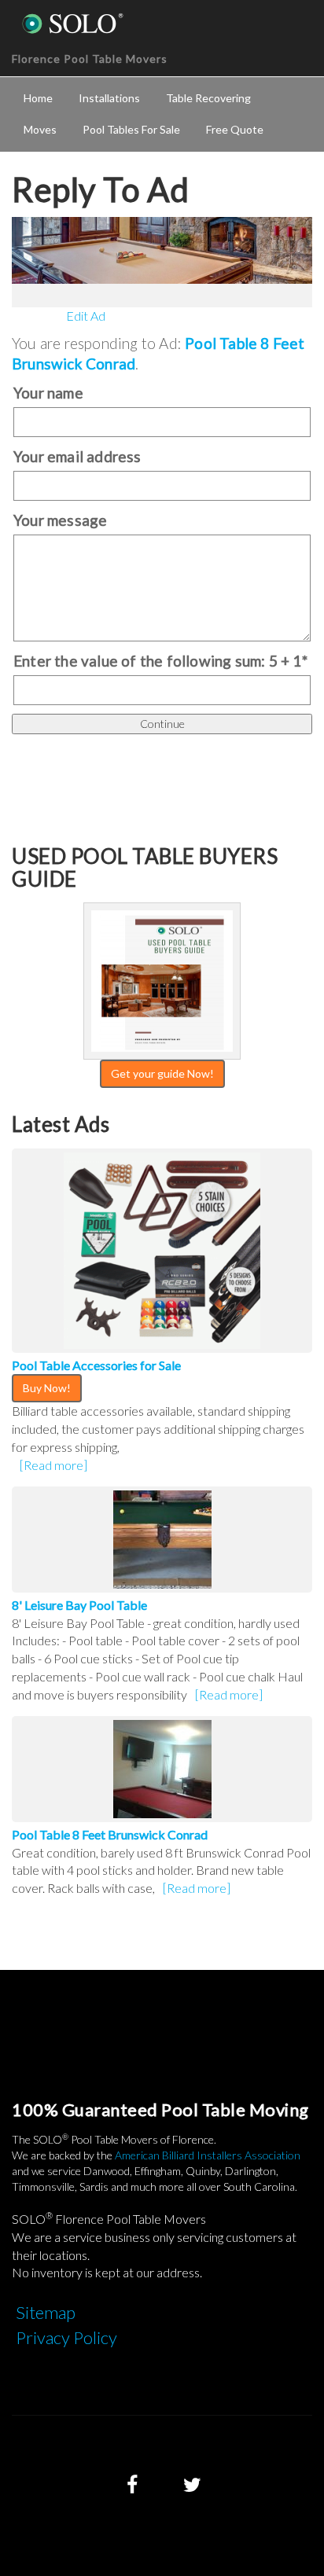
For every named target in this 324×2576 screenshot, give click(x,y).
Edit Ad (86, 316)
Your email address (77, 456)
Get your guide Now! (162, 1073)
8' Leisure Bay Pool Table (79, 1605)
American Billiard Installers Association (208, 2155)
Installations (109, 98)
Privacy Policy (66, 2337)
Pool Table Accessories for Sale (96, 1365)
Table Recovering (208, 98)
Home (38, 98)
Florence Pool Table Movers (90, 59)
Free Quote (235, 129)
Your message (60, 520)
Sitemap (46, 2312)
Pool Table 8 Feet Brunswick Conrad (110, 1834)
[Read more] (53, 1465)
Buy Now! (47, 1388)
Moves (40, 129)
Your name (48, 393)
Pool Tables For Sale (131, 129)
